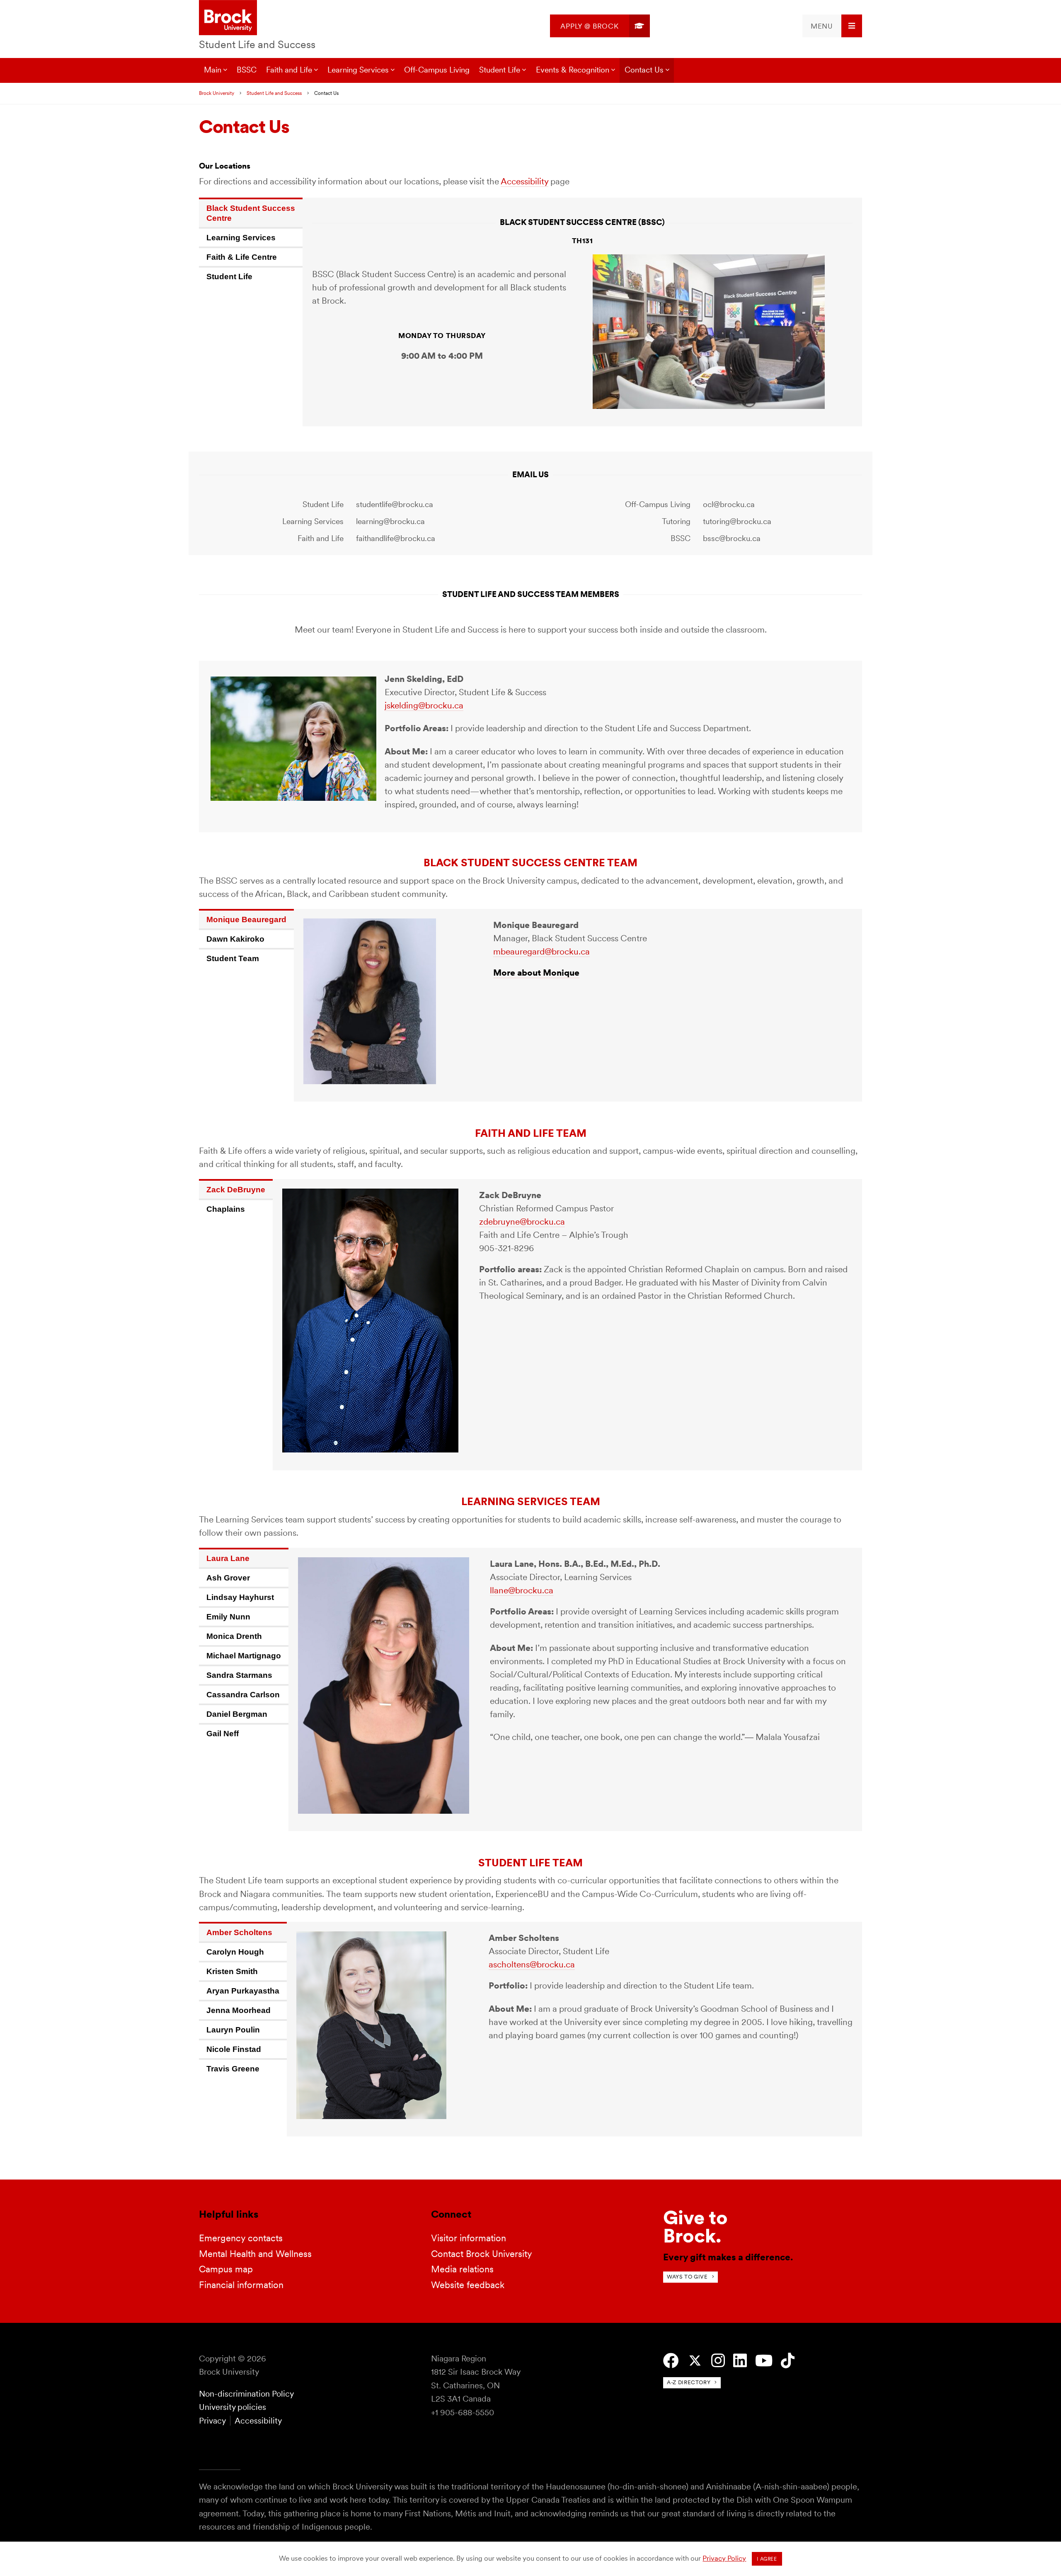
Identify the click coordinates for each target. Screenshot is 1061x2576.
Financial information (241, 2285)
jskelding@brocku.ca (424, 705)
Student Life (500, 70)
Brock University (217, 93)
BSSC (247, 70)
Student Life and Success (257, 44)
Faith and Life (289, 70)
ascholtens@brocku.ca (532, 1964)
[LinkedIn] (740, 2361)
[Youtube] (764, 2361)
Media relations (462, 2269)
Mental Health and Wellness (255, 2254)
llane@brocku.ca (522, 1590)
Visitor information (469, 2238)
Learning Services (358, 70)
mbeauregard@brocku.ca (541, 951)
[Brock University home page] (228, 18)
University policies (233, 2407)
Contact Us (644, 70)
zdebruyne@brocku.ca (522, 1222)
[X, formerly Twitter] (695, 2361)
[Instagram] (718, 2361)
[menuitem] (600, 26)
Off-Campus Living (437, 70)
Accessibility (524, 181)
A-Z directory (689, 2382)
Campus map (226, 2269)
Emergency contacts (241, 2238)
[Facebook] (671, 2361)
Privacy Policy (724, 2558)
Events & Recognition (573, 70)
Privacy (212, 2421)
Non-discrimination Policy (246, 2394)
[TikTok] (788, 2361)
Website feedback (468, 2285)
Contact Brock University (482, 2254)
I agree (767, 2559)
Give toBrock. (695, 2227)
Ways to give (687, 2277)
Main (213, 70)
